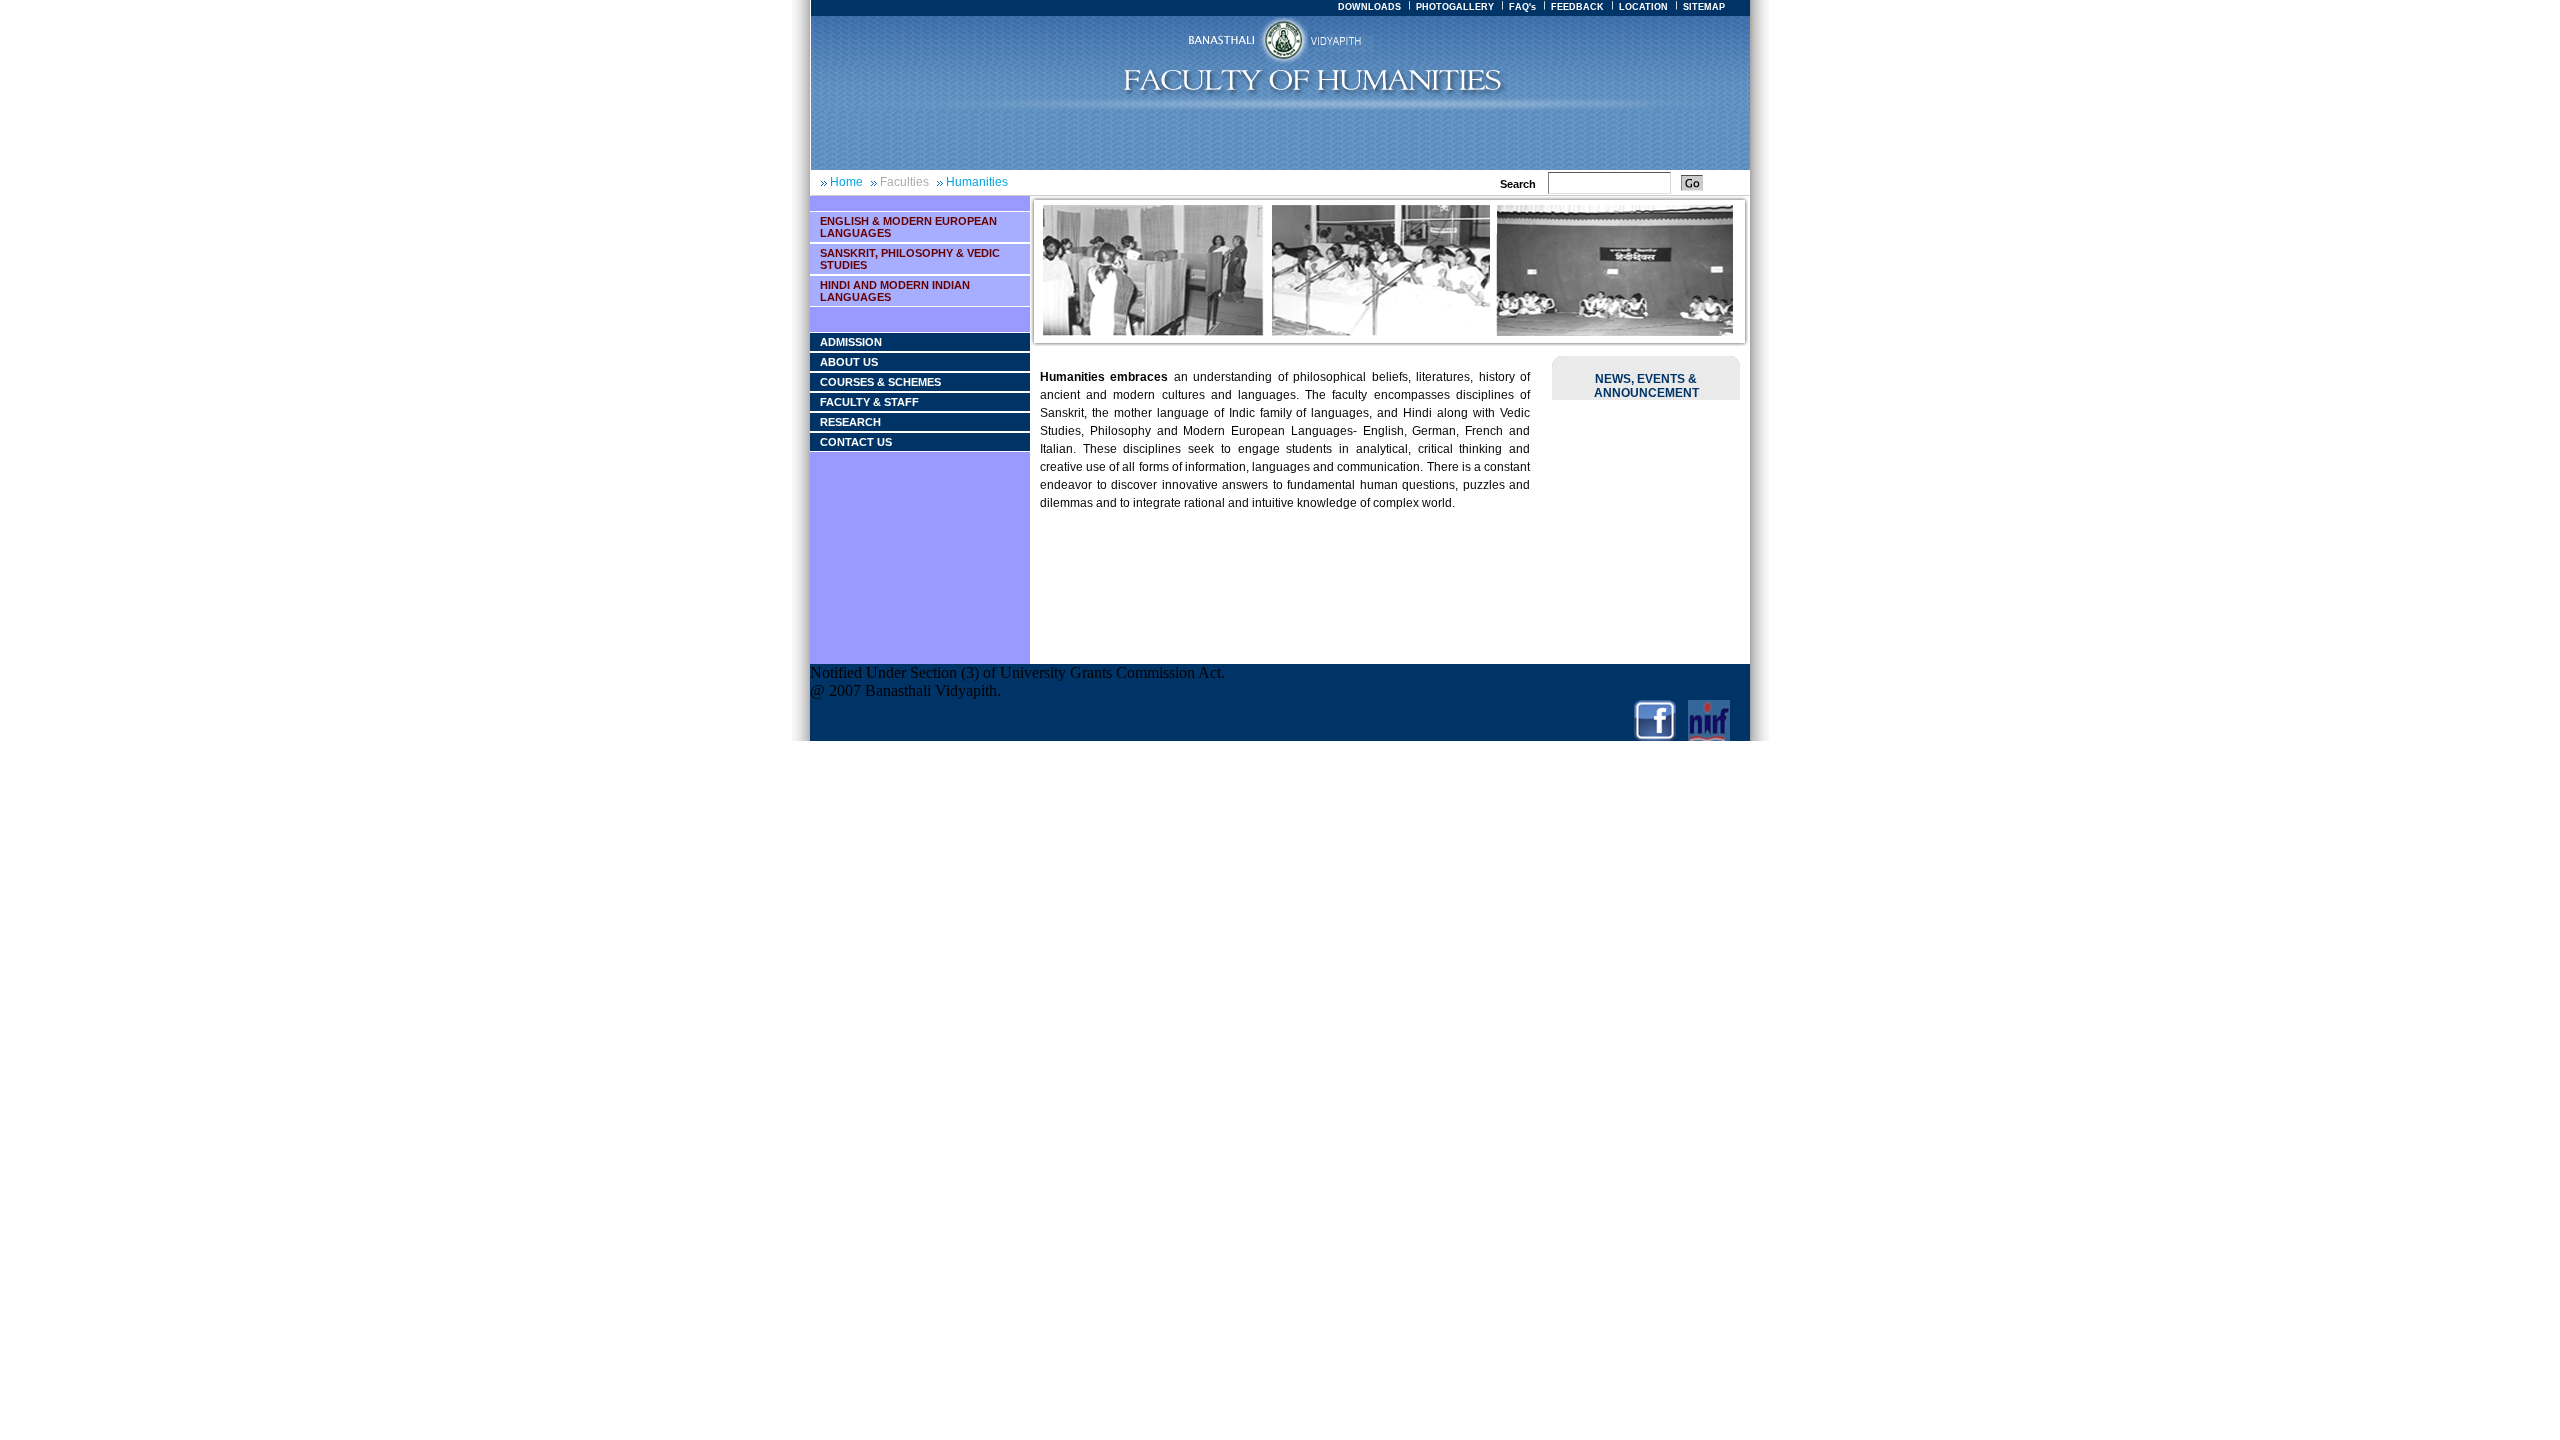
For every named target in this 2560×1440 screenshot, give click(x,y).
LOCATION (1643, 7)
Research (850, 422)
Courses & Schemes (880, 382)
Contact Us (856, 442)
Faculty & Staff (869, 402)
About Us (849, 362)
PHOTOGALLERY (1455, 7)
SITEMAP (1704, 7)
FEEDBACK (1577, 7)
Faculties (904, 182)
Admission (851, 342)
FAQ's (1522, 7)
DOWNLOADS (1369, 7)
